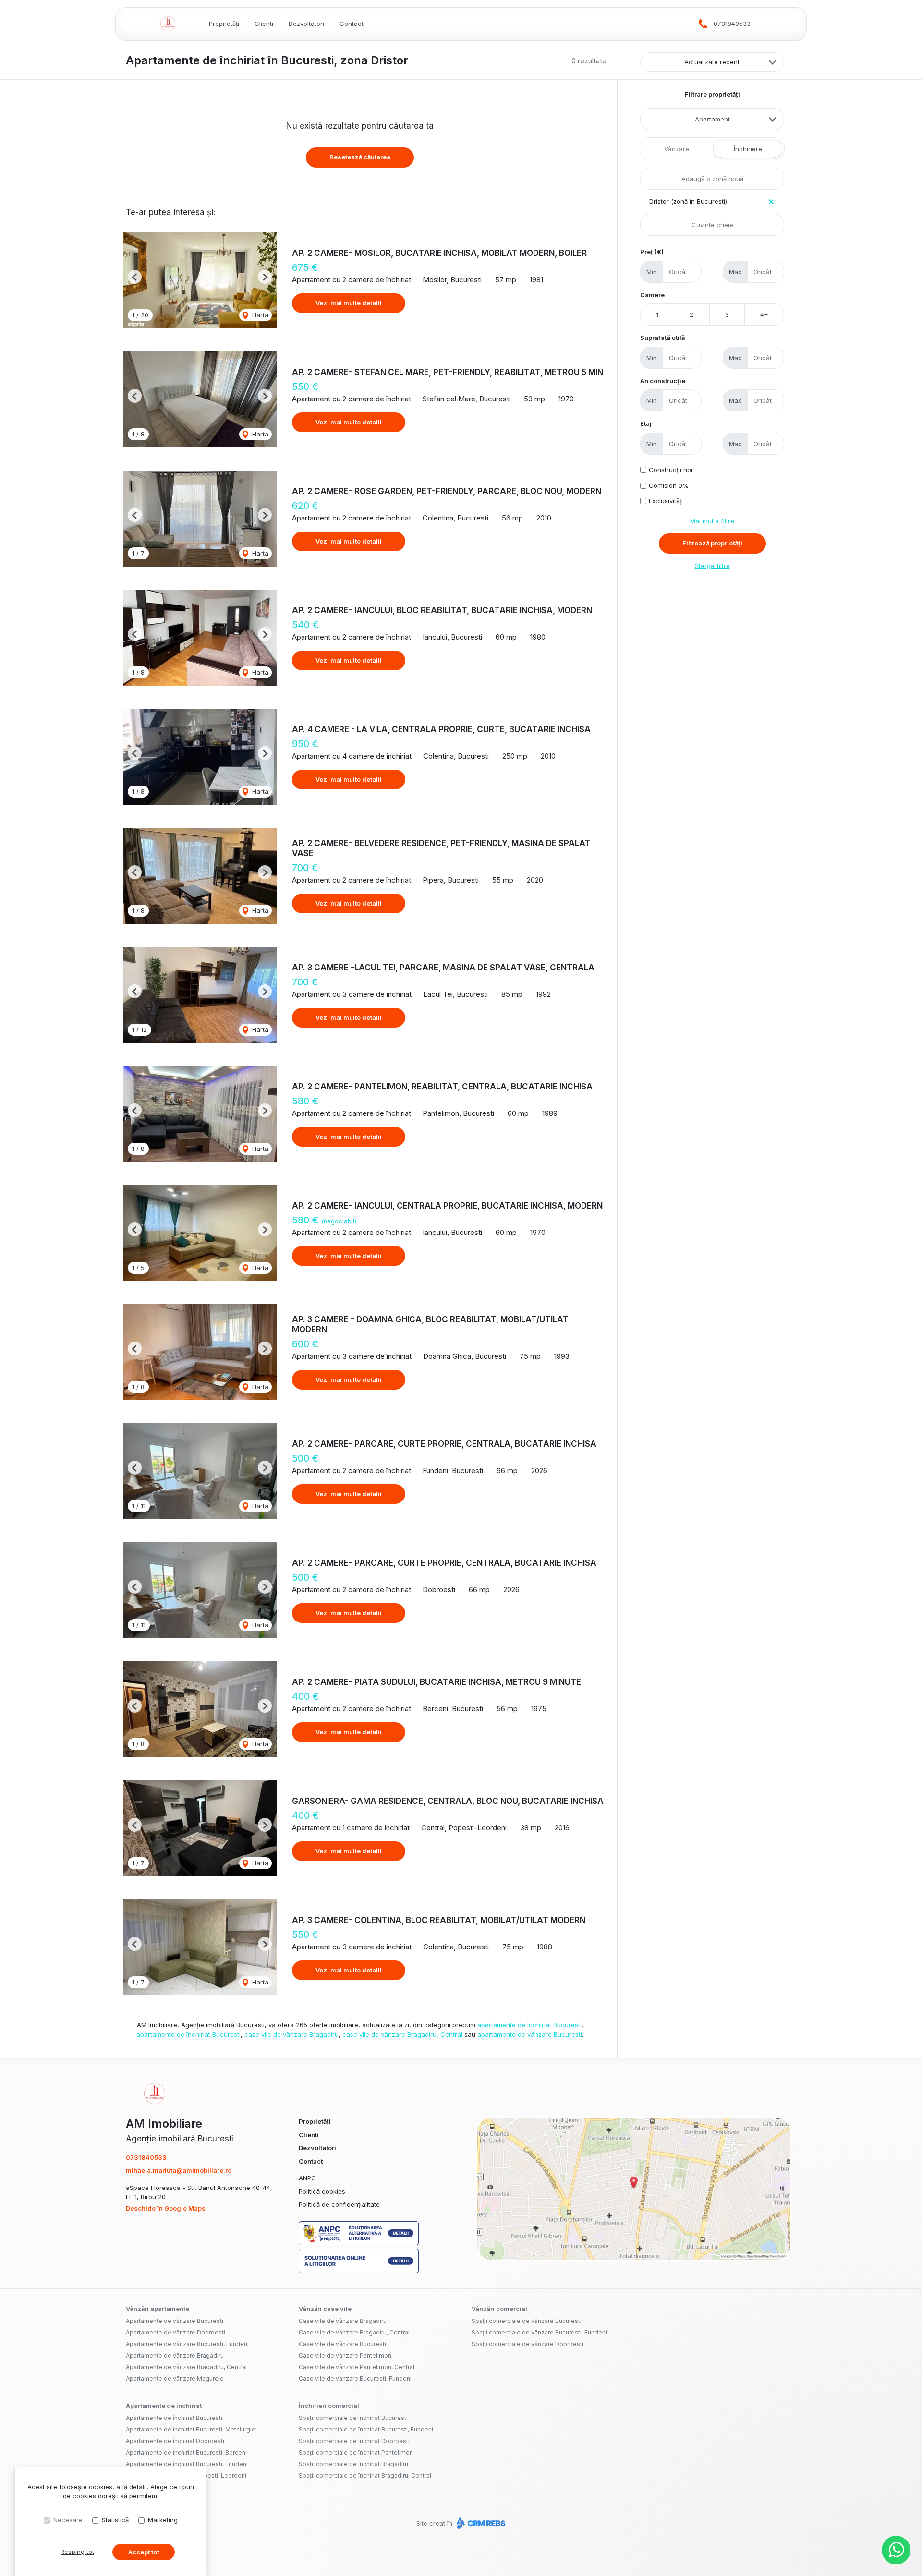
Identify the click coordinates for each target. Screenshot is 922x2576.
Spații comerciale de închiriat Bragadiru (353, 2464)
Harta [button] (259, 315)
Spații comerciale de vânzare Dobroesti (528, 2344)
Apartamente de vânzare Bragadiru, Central (186, 2367)
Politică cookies (322, 2191)
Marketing (163, 2520)
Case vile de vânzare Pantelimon (345, 2355)
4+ (764, 314)
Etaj (646, 423)
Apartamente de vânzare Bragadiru (175, 2355)
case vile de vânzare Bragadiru (291, 2034)
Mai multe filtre (712, 521)
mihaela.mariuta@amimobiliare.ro (179, 2170)
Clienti (264, 24)
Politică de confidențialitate (339, 2204)
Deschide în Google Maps (166, 2208)
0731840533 (732, 24)
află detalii (132, 2487)
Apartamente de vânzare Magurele (175, 2378)
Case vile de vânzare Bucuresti (342, 2344)
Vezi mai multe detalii (349, 303)
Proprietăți (224, 24)
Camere (652, 295)
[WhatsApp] (896, 2550)
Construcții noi (671, 470)
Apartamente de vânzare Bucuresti (175, 2321)
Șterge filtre (712, 566)
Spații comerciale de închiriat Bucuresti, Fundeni (366, 2429)
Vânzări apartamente (158, 2309)
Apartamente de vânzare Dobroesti (176, 2332)
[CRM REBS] (480, 2523)
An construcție (663, 381)
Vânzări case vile (325, 2309)
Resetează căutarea (360, 157)
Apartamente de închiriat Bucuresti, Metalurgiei (191, 2429)
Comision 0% (669, 485)
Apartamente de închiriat (164, 2406)
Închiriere (748, 149)
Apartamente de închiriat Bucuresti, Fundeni (187, 2464)
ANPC (307, 2178)
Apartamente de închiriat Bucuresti (174, 2418)
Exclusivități (666, 501)
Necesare (68, 2520)
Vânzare (677, 149)
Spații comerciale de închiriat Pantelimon (356, 2452)
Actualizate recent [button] (712, 62)
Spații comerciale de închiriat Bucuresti (353, 2418)
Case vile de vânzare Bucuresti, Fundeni (355, 2378)
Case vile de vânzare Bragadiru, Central (354, 2332)
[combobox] (712, 119)
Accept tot (144, 2552)
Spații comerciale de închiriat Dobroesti (354, 2441)
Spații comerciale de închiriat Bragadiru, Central (365, 2475)
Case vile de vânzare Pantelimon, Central (357, 2367)
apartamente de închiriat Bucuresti (529, 2025)
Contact (352, 24)
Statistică (115, 2520)
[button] (135, 277)
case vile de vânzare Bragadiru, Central (402, 2034)
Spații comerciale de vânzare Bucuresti (527, 2321)
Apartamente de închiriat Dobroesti (175, 2441)
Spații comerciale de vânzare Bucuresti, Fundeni (539, 2332)
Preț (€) (652, 252)
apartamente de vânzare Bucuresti (530, 2034)
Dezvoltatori (306, 24)
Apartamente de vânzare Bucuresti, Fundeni (187, 2344)
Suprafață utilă (662, 338)
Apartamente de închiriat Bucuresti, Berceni (186, 2452)
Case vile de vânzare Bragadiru (343, 2321)
